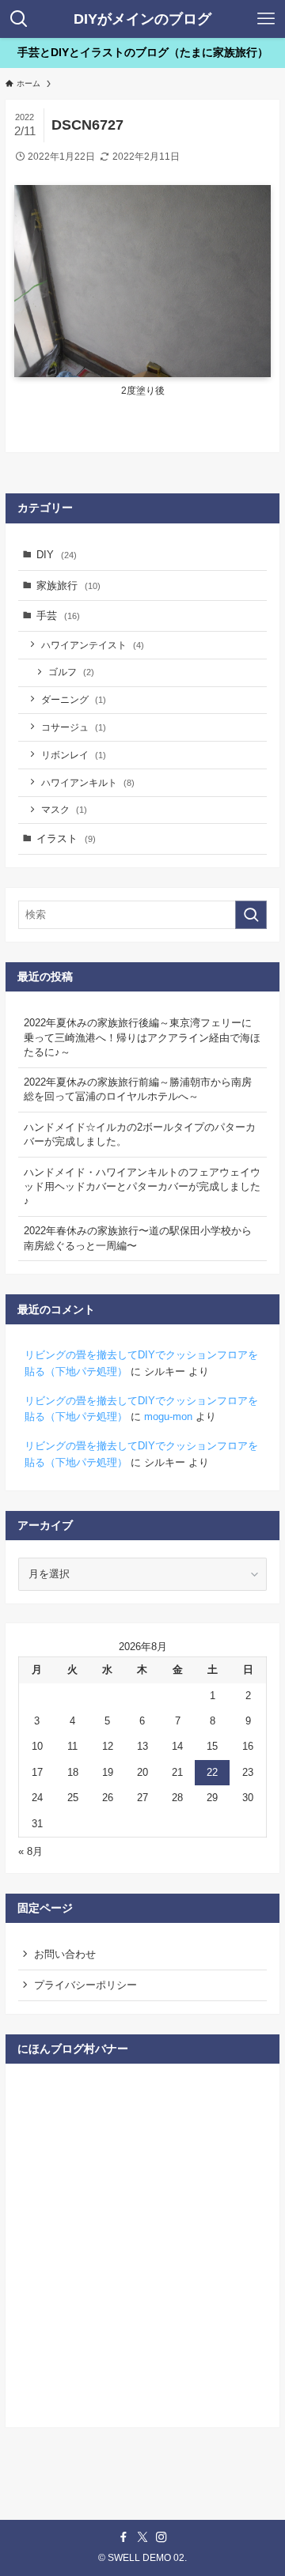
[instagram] (161, 2537)
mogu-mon (168, 1416)
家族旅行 (68, 585)
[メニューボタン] (266, 19)
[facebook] (123, 2537)
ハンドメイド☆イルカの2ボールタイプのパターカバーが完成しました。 (140, 1134)
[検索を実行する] (251, 915)
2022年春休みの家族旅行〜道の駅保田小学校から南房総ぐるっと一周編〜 (138, 1238)
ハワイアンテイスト (93, 645)
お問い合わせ (65, 1954)
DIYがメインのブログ (142, 19)
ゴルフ (71, 672)
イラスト (66, 839)
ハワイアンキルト (88, 782)
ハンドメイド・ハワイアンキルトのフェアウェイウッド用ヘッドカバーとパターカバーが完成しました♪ (142, 1186)
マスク (64, 809)
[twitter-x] (142, 2537)
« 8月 (30, 1851)
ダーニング (74, 699)
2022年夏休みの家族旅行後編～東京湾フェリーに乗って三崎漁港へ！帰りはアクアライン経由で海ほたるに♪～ (142, 1037)
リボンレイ (74, 755)
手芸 (58, 616)
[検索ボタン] (19, 19)
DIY (57, 555)
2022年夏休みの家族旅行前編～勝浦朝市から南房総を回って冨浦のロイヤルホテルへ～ (138, 1089)
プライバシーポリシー (85, 1985)
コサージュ (74, 727)
